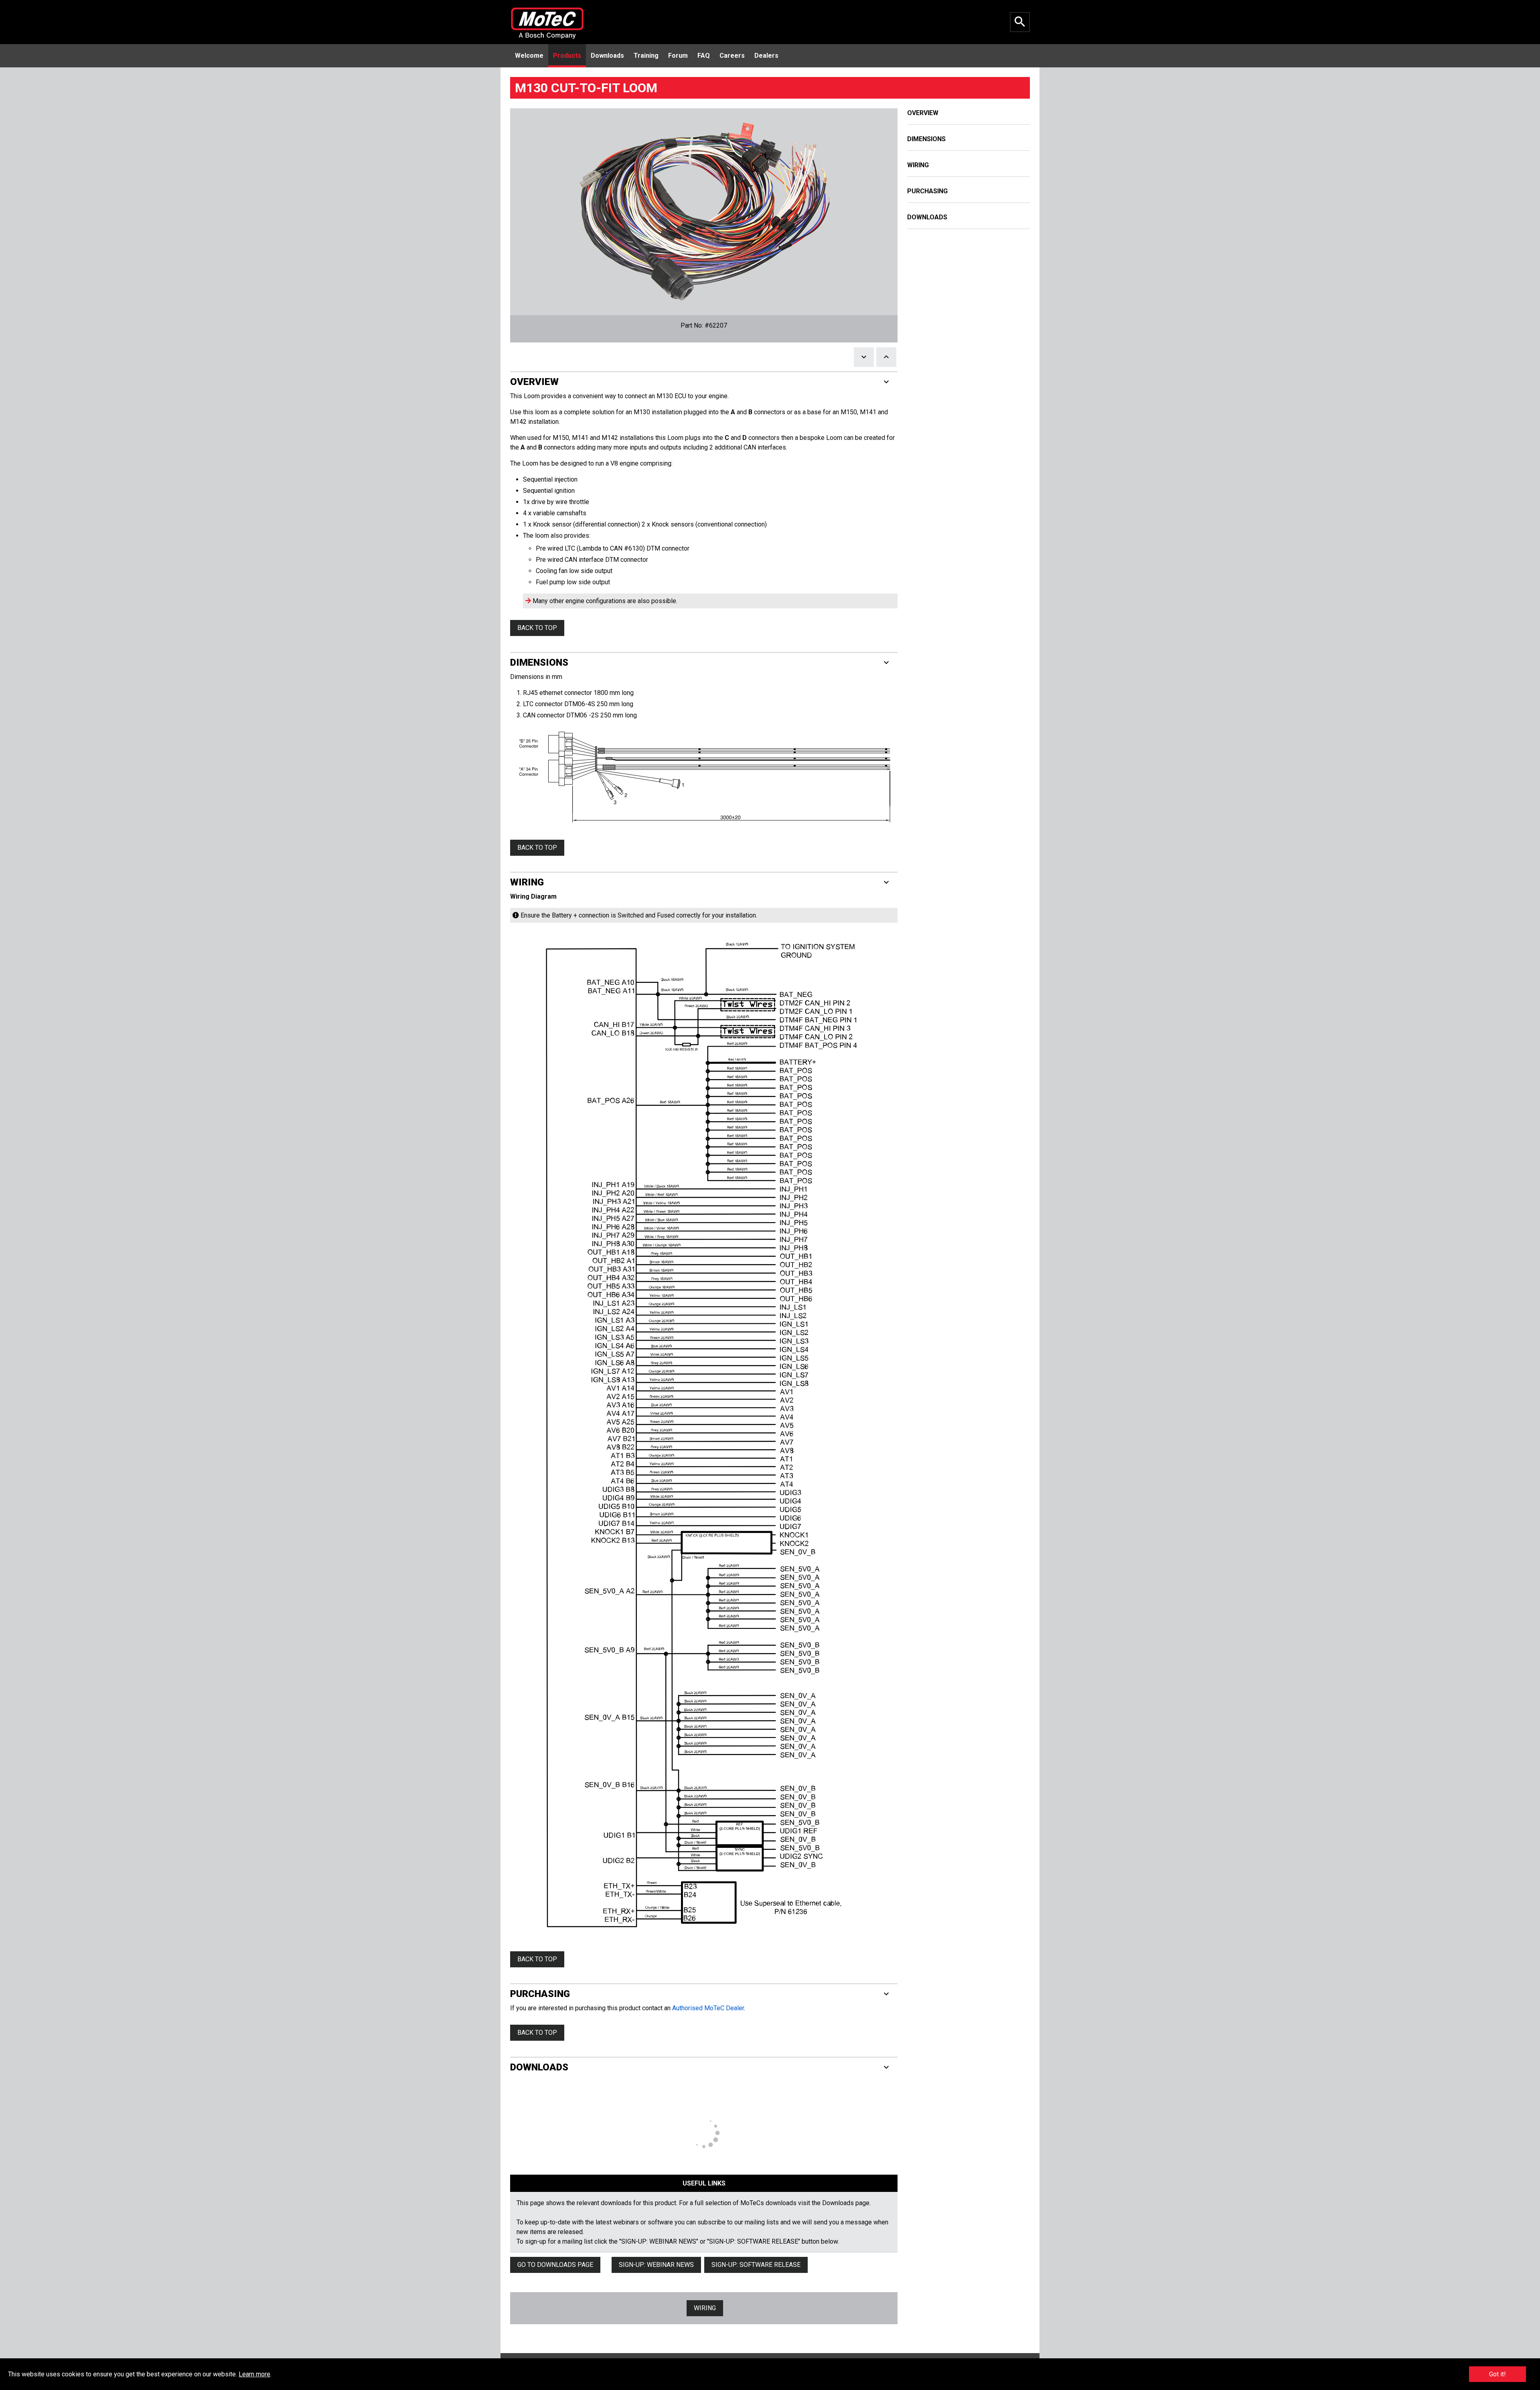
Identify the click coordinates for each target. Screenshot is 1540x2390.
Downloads (607, 56)
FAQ (704, 56)
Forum (678, 56)
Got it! (1497, 2374)
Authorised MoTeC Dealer (708, 2008)
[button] (704, 382)
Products (567, 56)
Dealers (766, 56)
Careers (732, 56)
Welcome (529, 56)
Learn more (254, 2374)
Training (646, 56)
